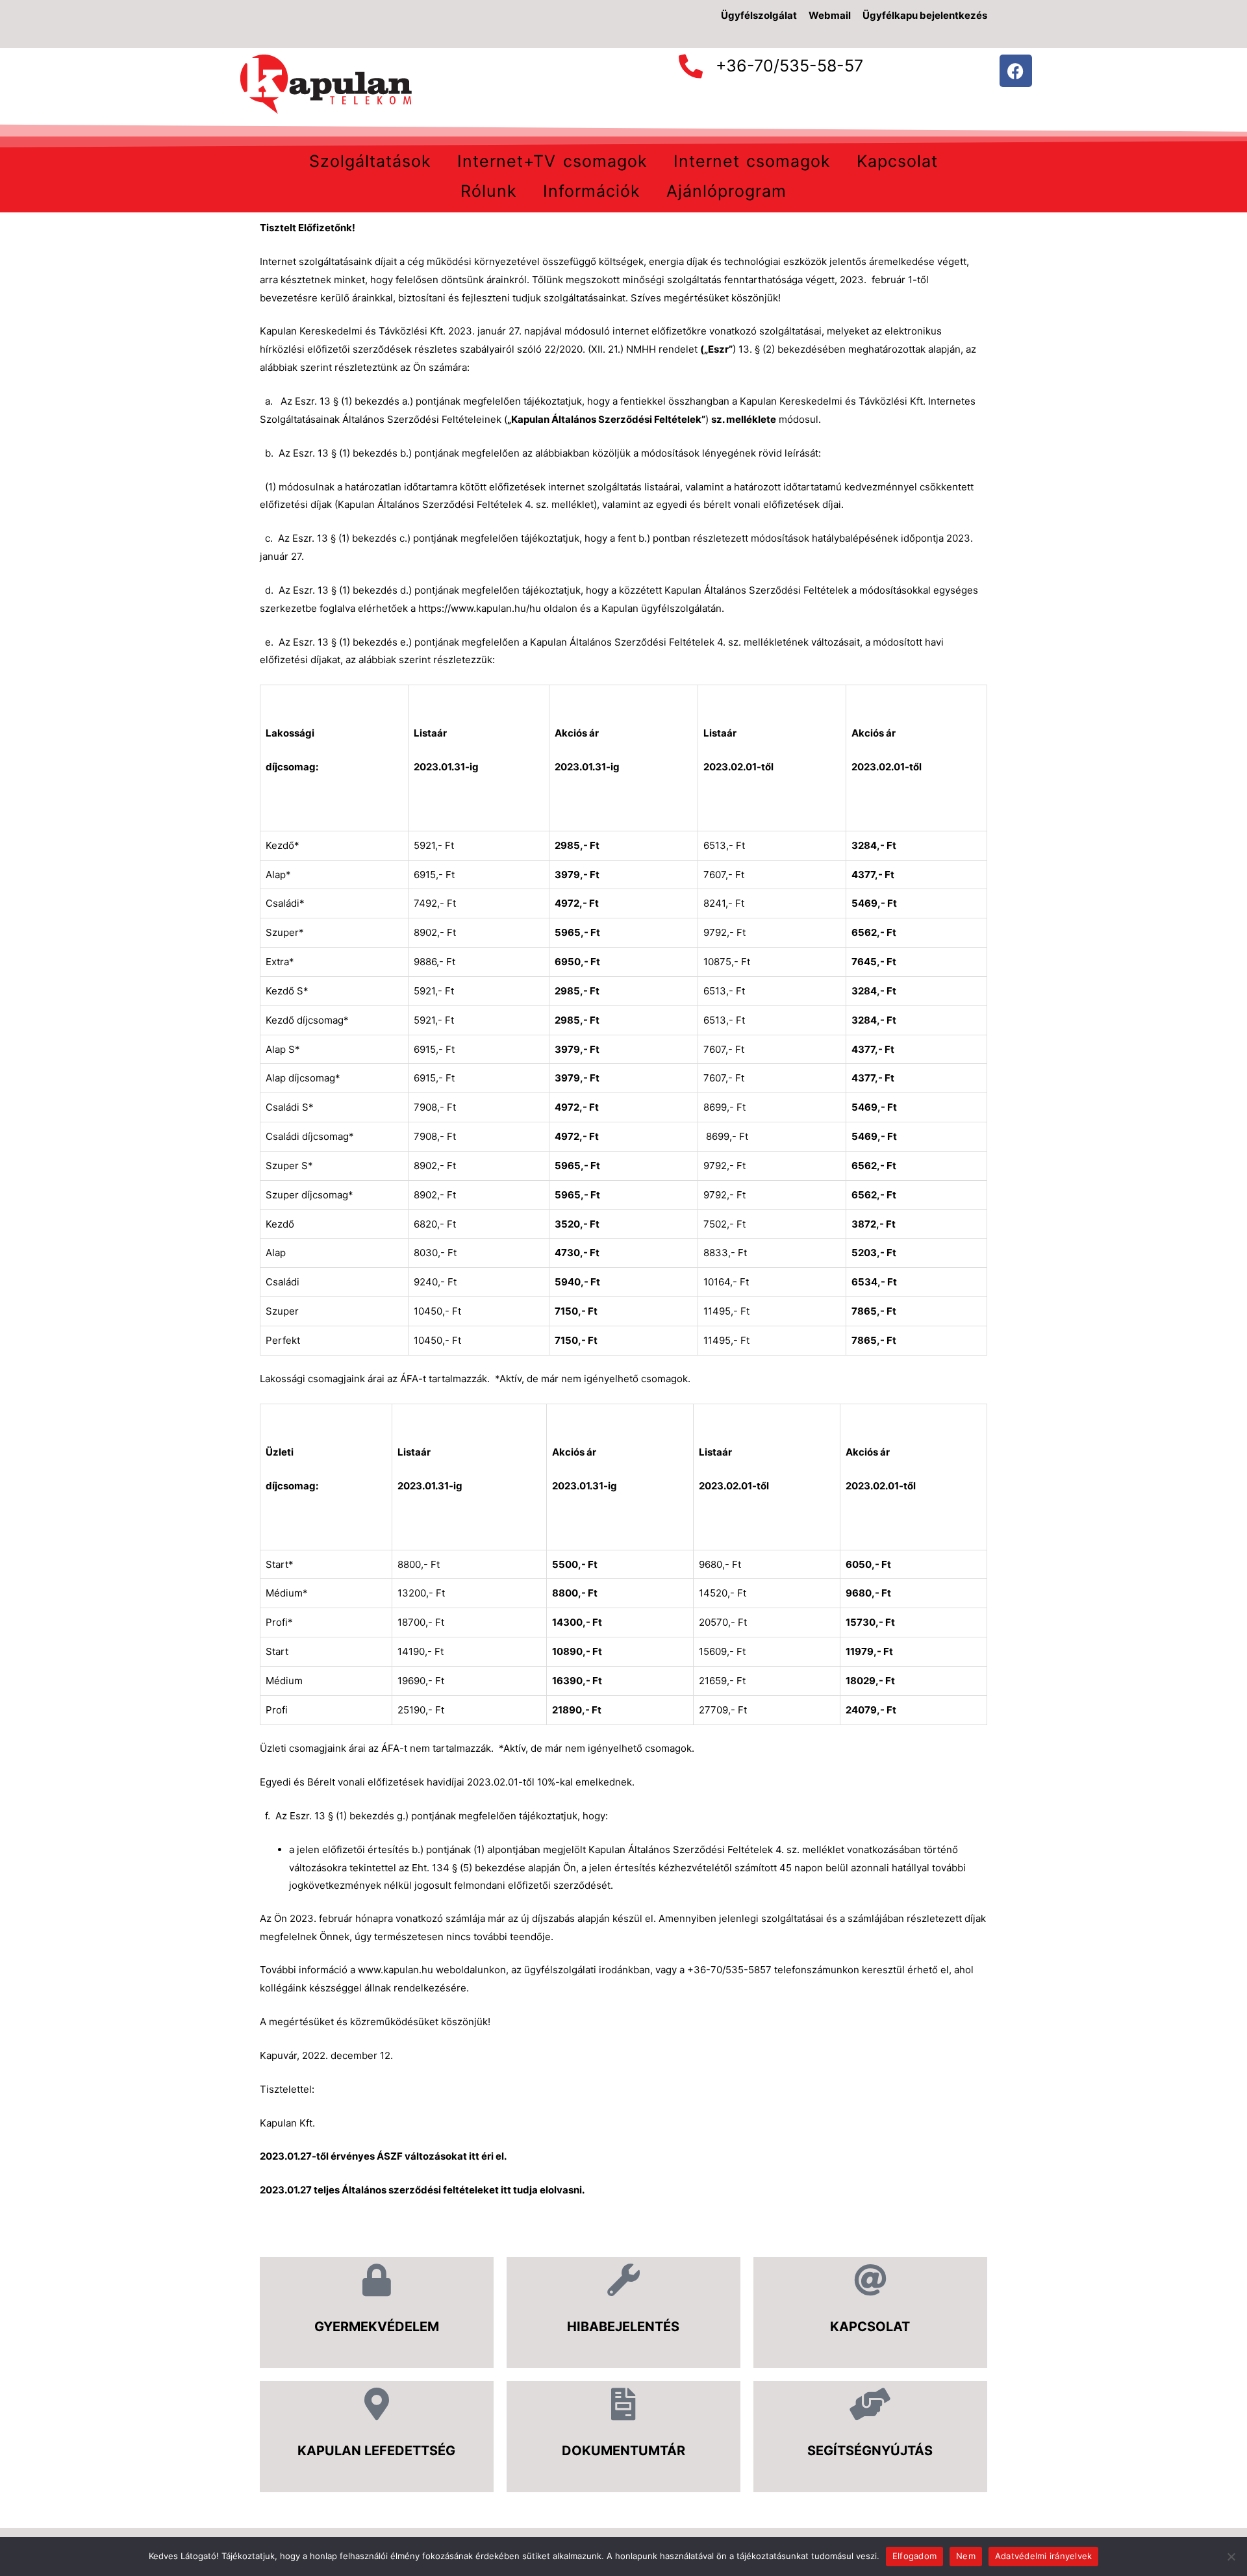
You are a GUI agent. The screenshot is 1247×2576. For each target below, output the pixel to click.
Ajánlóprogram (726, 191)
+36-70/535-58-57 (789, 66)
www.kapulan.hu (396, 1970)
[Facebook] (1016, 71)
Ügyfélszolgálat (759, 15)
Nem (966, 2556)
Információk (592, 191)
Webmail (830, 15)
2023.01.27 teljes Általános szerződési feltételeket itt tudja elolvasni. (422, 2190)
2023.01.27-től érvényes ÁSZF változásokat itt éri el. (383, 2156)
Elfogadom (914, 2556)
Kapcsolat (897, 161)
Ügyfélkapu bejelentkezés (925, 15)
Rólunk (489, 191)
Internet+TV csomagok (552, 161)
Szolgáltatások (370, 161)
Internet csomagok (752, 161)
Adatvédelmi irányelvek (1044, 2556)
